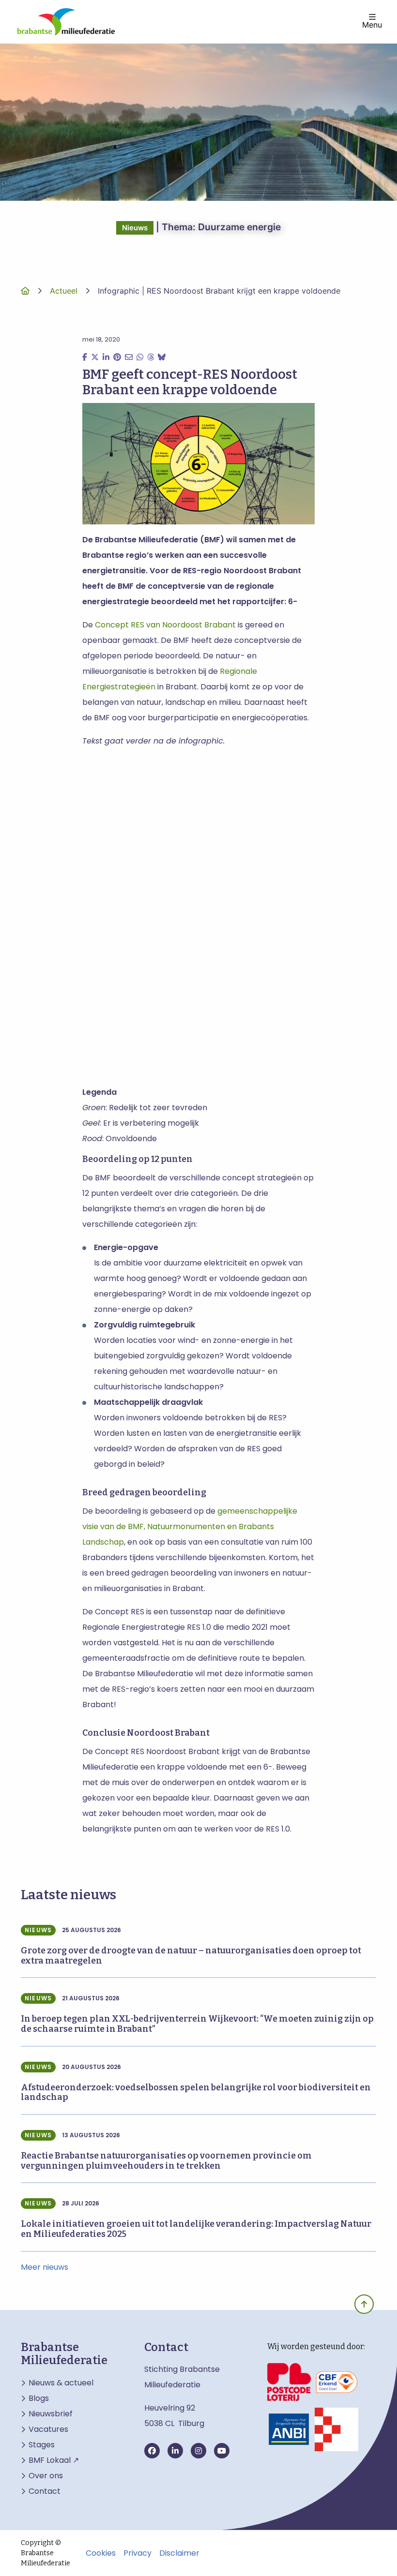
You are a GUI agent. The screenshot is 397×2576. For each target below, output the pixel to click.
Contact (45, 2491)
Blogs (39, 2398)
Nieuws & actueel (61, 2383)
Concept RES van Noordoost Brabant (165, 625)
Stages (42, 2445)
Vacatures (48, 2429)
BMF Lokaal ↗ (54, 2460)
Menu (372, 24)
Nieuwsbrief (51, 2414)
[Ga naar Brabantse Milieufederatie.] (25, 291)
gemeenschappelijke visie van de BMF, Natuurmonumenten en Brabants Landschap (190, 1526)
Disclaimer (179, 2553)
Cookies (101, 2553)
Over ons (46, 2476)
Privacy (137, 2553)
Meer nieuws (45, 2267)
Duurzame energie (239, 227)
